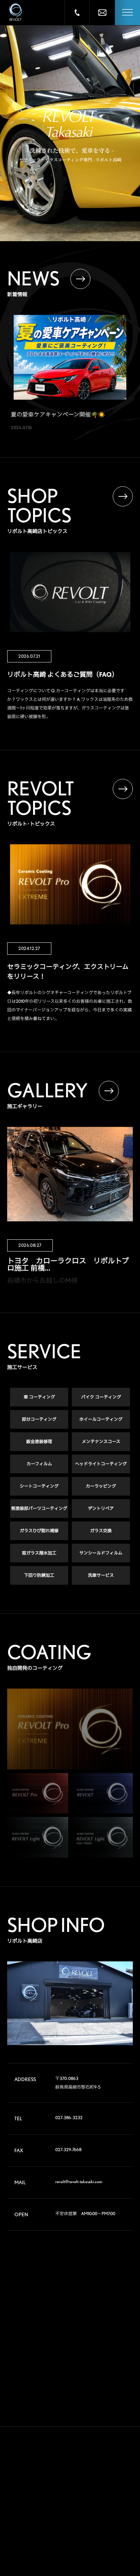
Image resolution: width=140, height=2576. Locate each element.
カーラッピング (101, 1486)
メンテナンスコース (101, 1441)
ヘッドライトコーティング (101, 1464)
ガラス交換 (101, 1531)
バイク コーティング (101, 1397)
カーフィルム (39, 1464)
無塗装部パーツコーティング (39, 1508)
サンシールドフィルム (101, 1553)
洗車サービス (101, 1575)
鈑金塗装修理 (39, 1441)
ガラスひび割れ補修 (39, 1531)
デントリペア (101, 1508)
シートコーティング (39, 1486)
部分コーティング (39, 1419)
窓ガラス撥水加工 (39, 1553)
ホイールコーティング (101, 1419)
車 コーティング (39, 1397)
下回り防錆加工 (39, 1575)
